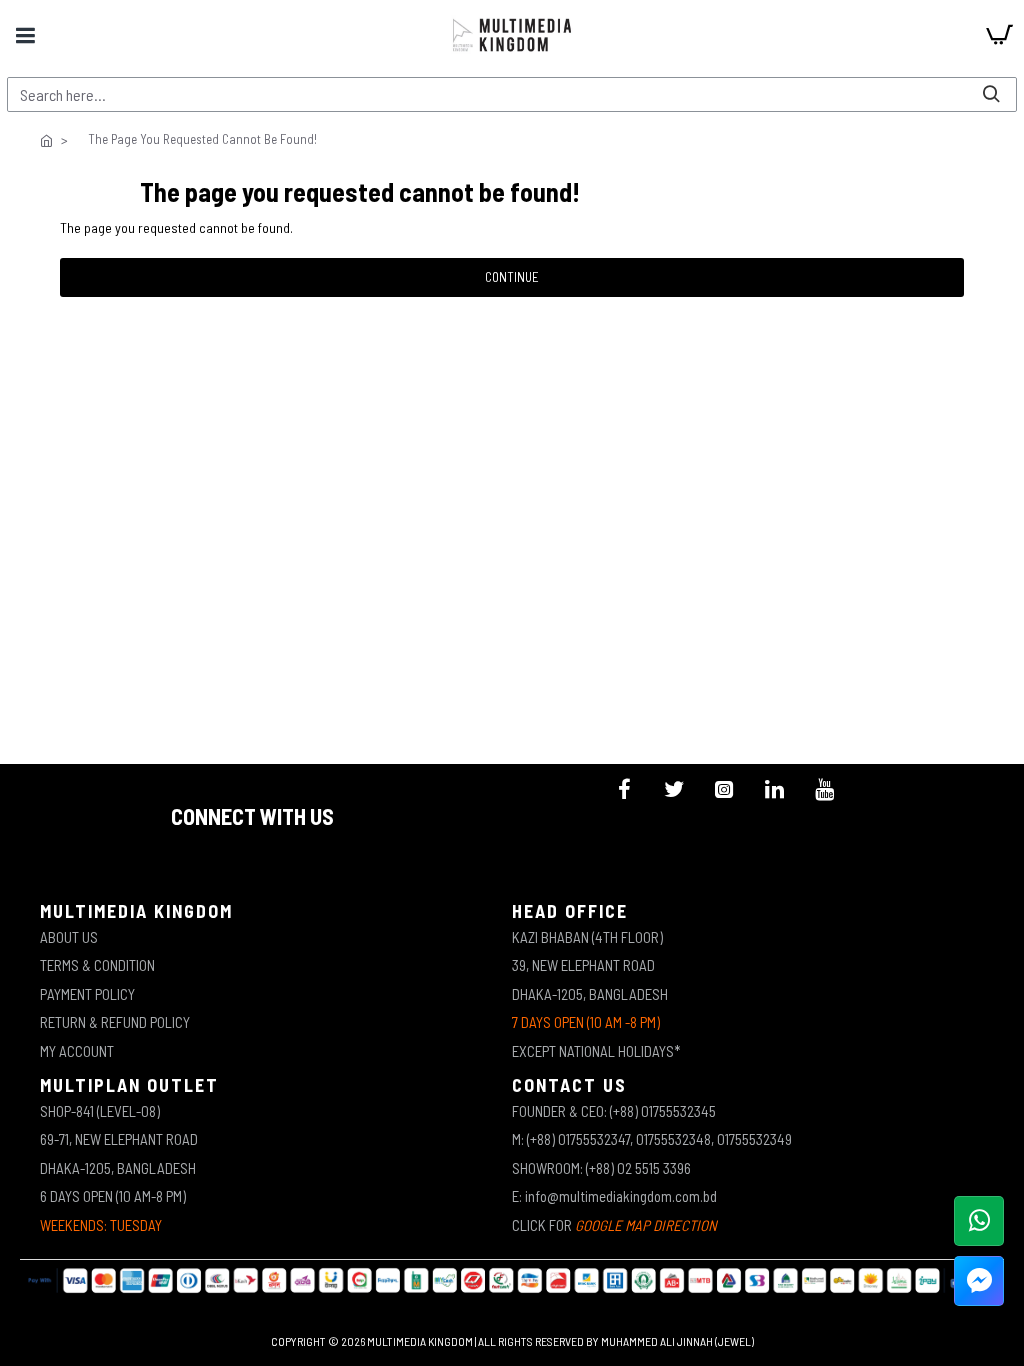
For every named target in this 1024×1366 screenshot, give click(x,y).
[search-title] (991, 94)
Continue (512, 277)
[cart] (999, 35)
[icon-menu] (624, 789)
